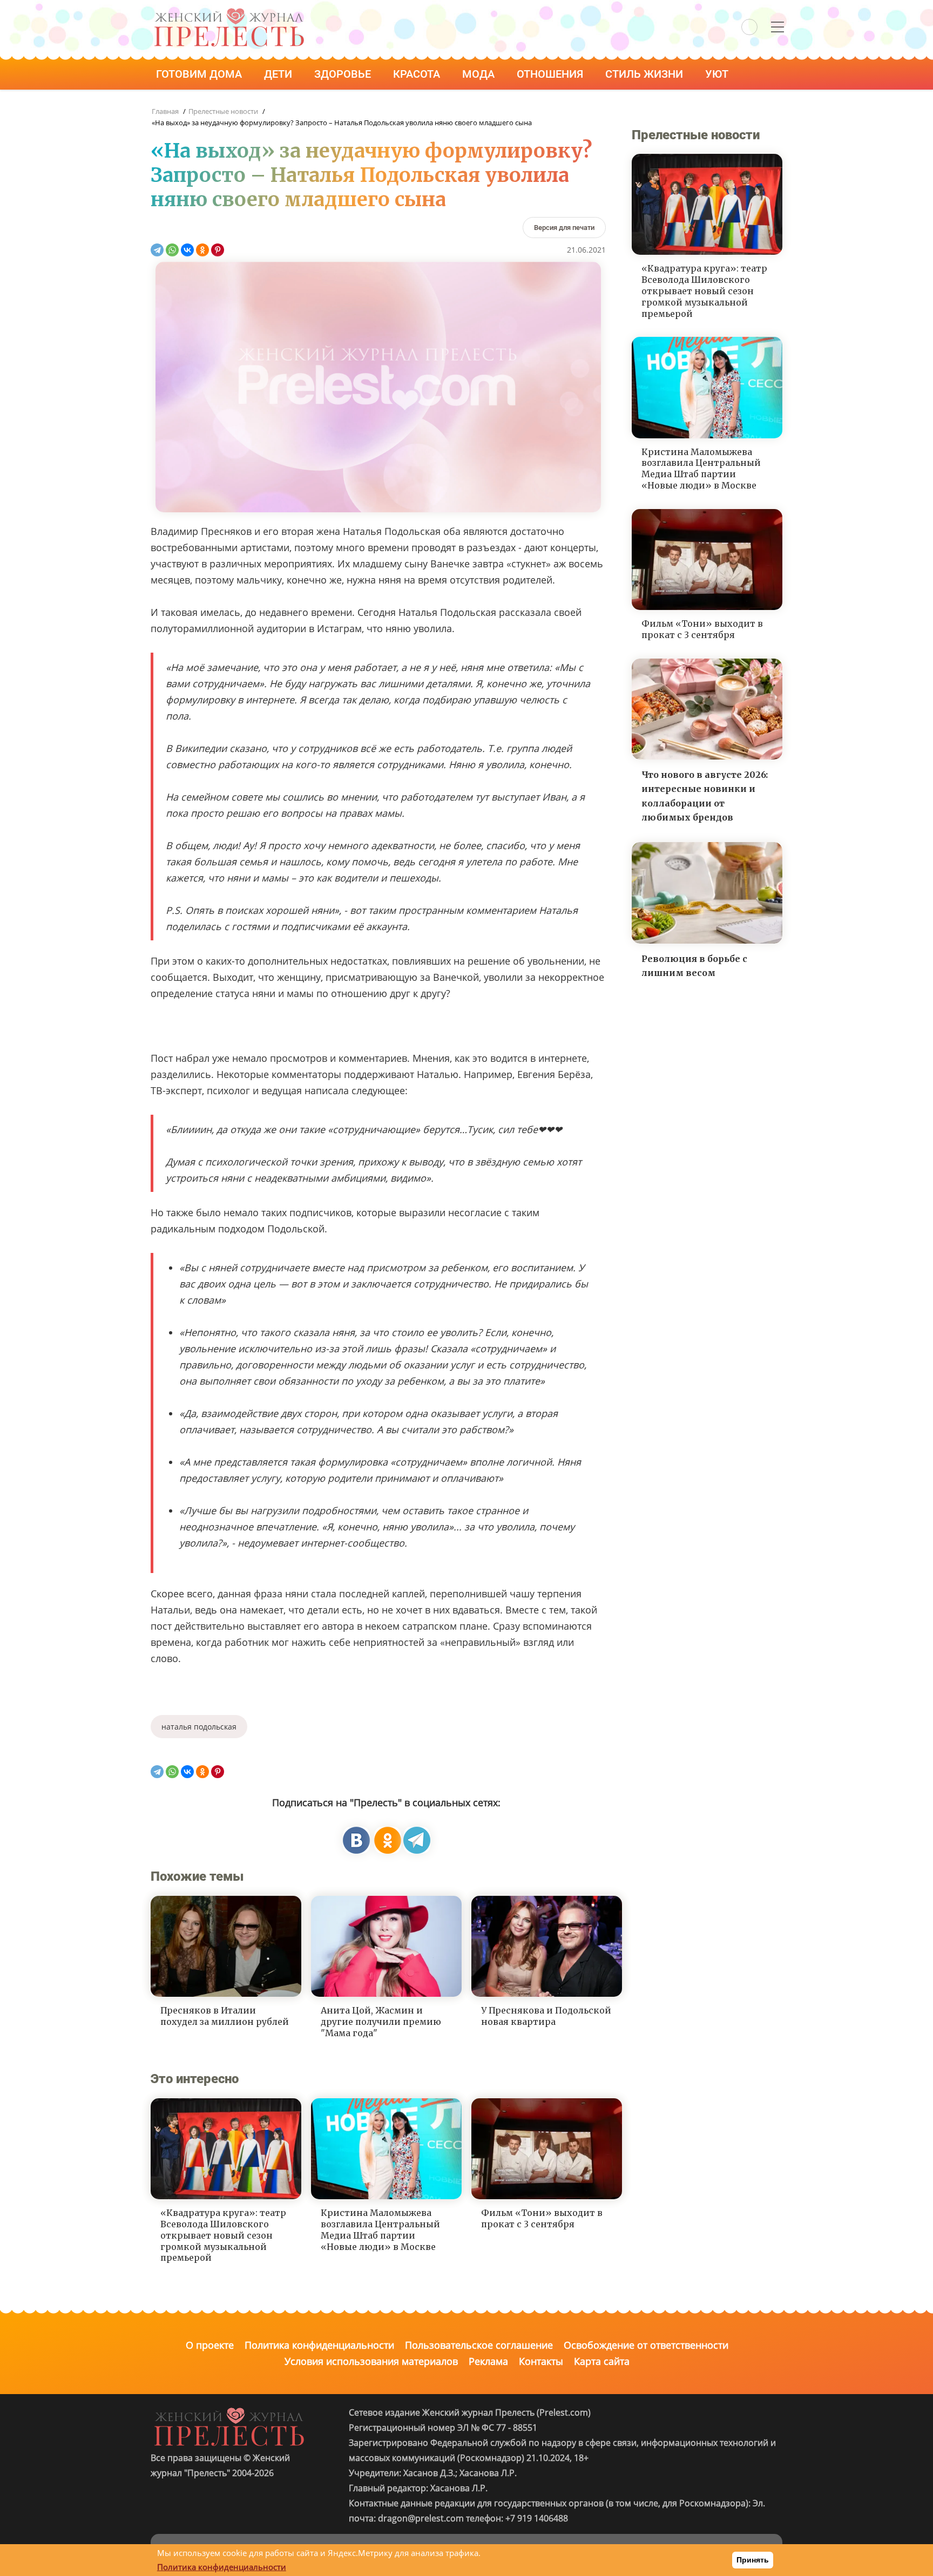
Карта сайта (602, 2361)
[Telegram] (157, 250)
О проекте (210, 2345)
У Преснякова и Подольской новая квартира (546, 2016)
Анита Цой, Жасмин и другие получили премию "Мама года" (381, 2022)
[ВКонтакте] (187, 250)
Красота (418, 74)
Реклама (488, 2361)
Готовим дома (200, 74)
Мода (480, 74)
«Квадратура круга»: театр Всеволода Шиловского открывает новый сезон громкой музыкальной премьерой (223, 2235)
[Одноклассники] (202, 250)
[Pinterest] (218, 250)
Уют (718, 74)
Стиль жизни (645, 74)
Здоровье (344, 74)
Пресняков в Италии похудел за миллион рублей (225, 2016)
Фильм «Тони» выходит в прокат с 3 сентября (542, 2218)
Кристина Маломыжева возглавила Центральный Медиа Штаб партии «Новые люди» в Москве (380, 2229)
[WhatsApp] (172, 250)
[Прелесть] (229, 12)
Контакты (541, 2361)
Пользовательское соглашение (479, 2345)
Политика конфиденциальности (319, 2345)
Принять (753, 2560)
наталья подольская (199, 1727)
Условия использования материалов (371, 2361)
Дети (279, 74)
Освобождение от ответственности (646, 2345)
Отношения (551, 74)
